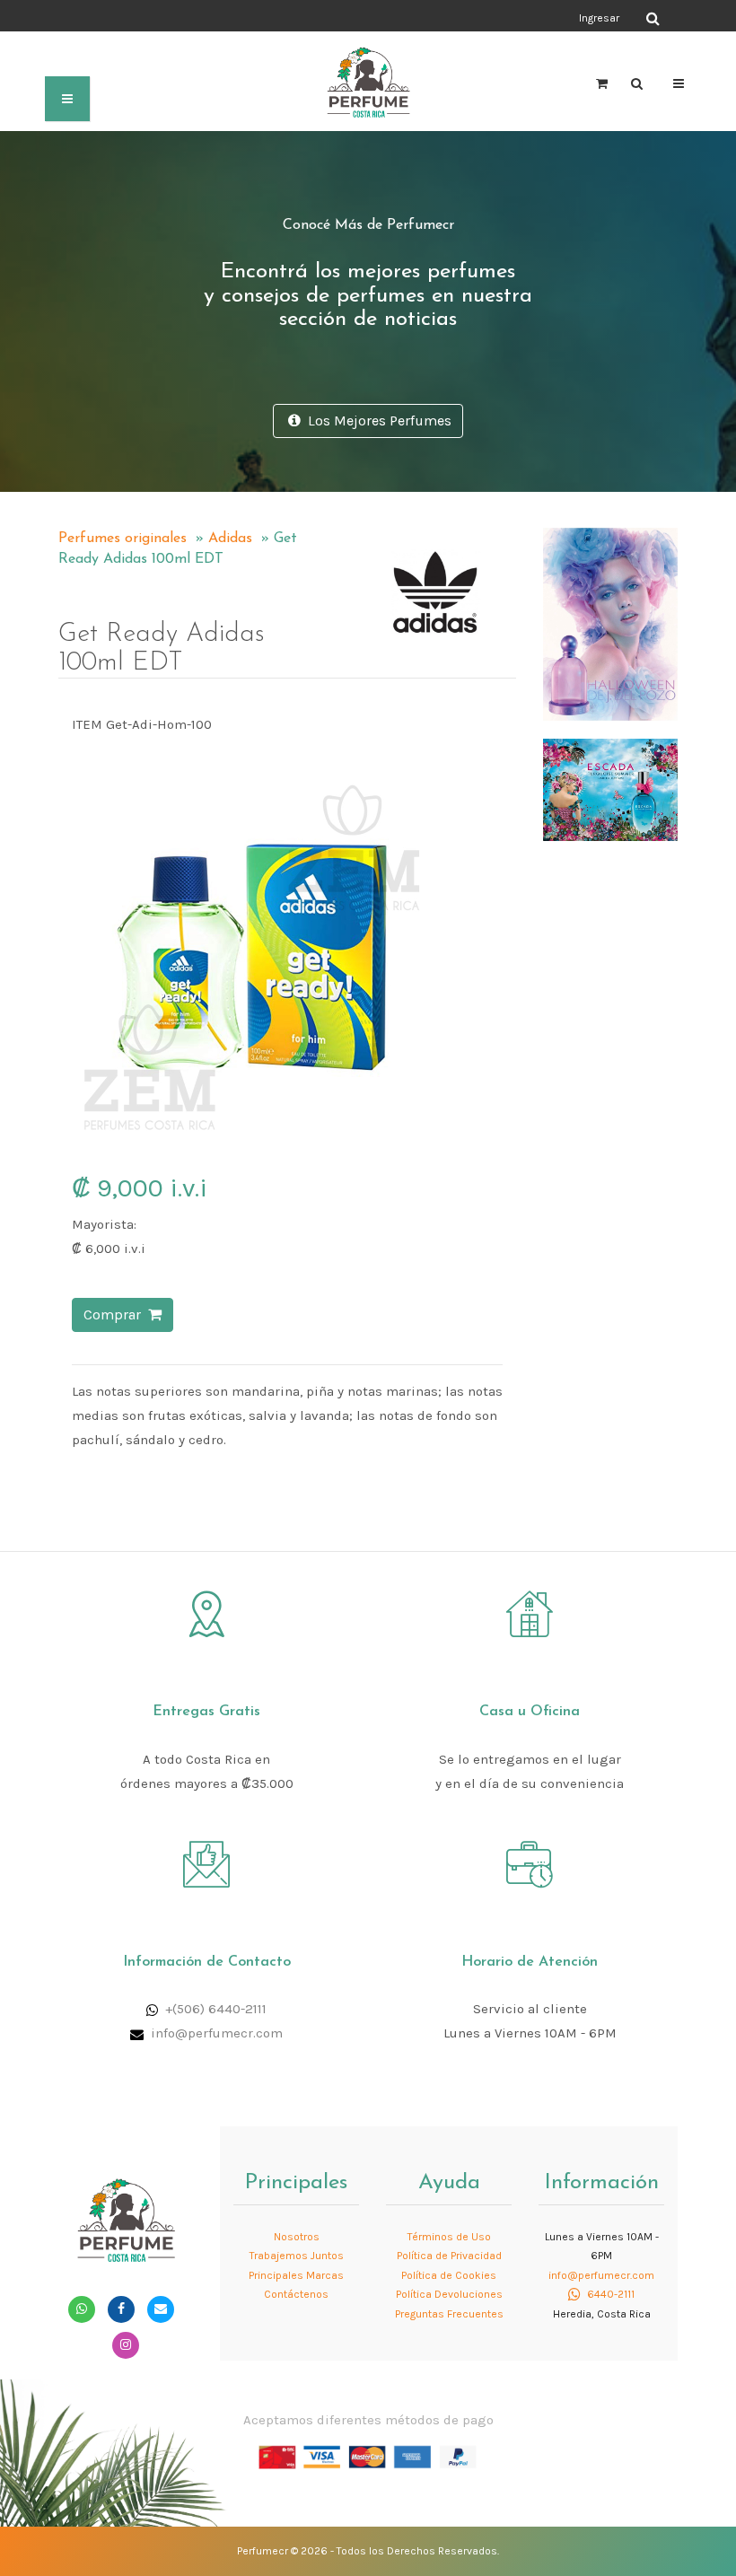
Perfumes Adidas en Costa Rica (377, 530)
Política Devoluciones (449, 2294)
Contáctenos (296, 2294)
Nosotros (297, 2237)
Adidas (230, 539)
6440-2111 (609, 2294)
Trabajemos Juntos (297, 2256)
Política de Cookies (449, 2275)
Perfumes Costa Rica (418, 17)
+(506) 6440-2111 (216, 2009)
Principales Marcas (296, 2275)
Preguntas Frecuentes (449, 2314)
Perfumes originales (123, 539)
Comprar (116, 1314)
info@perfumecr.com (217, 2033)
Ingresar (599, 18)
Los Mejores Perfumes (376, 421)
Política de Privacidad (449, 2256)
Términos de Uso (449, 2237)
